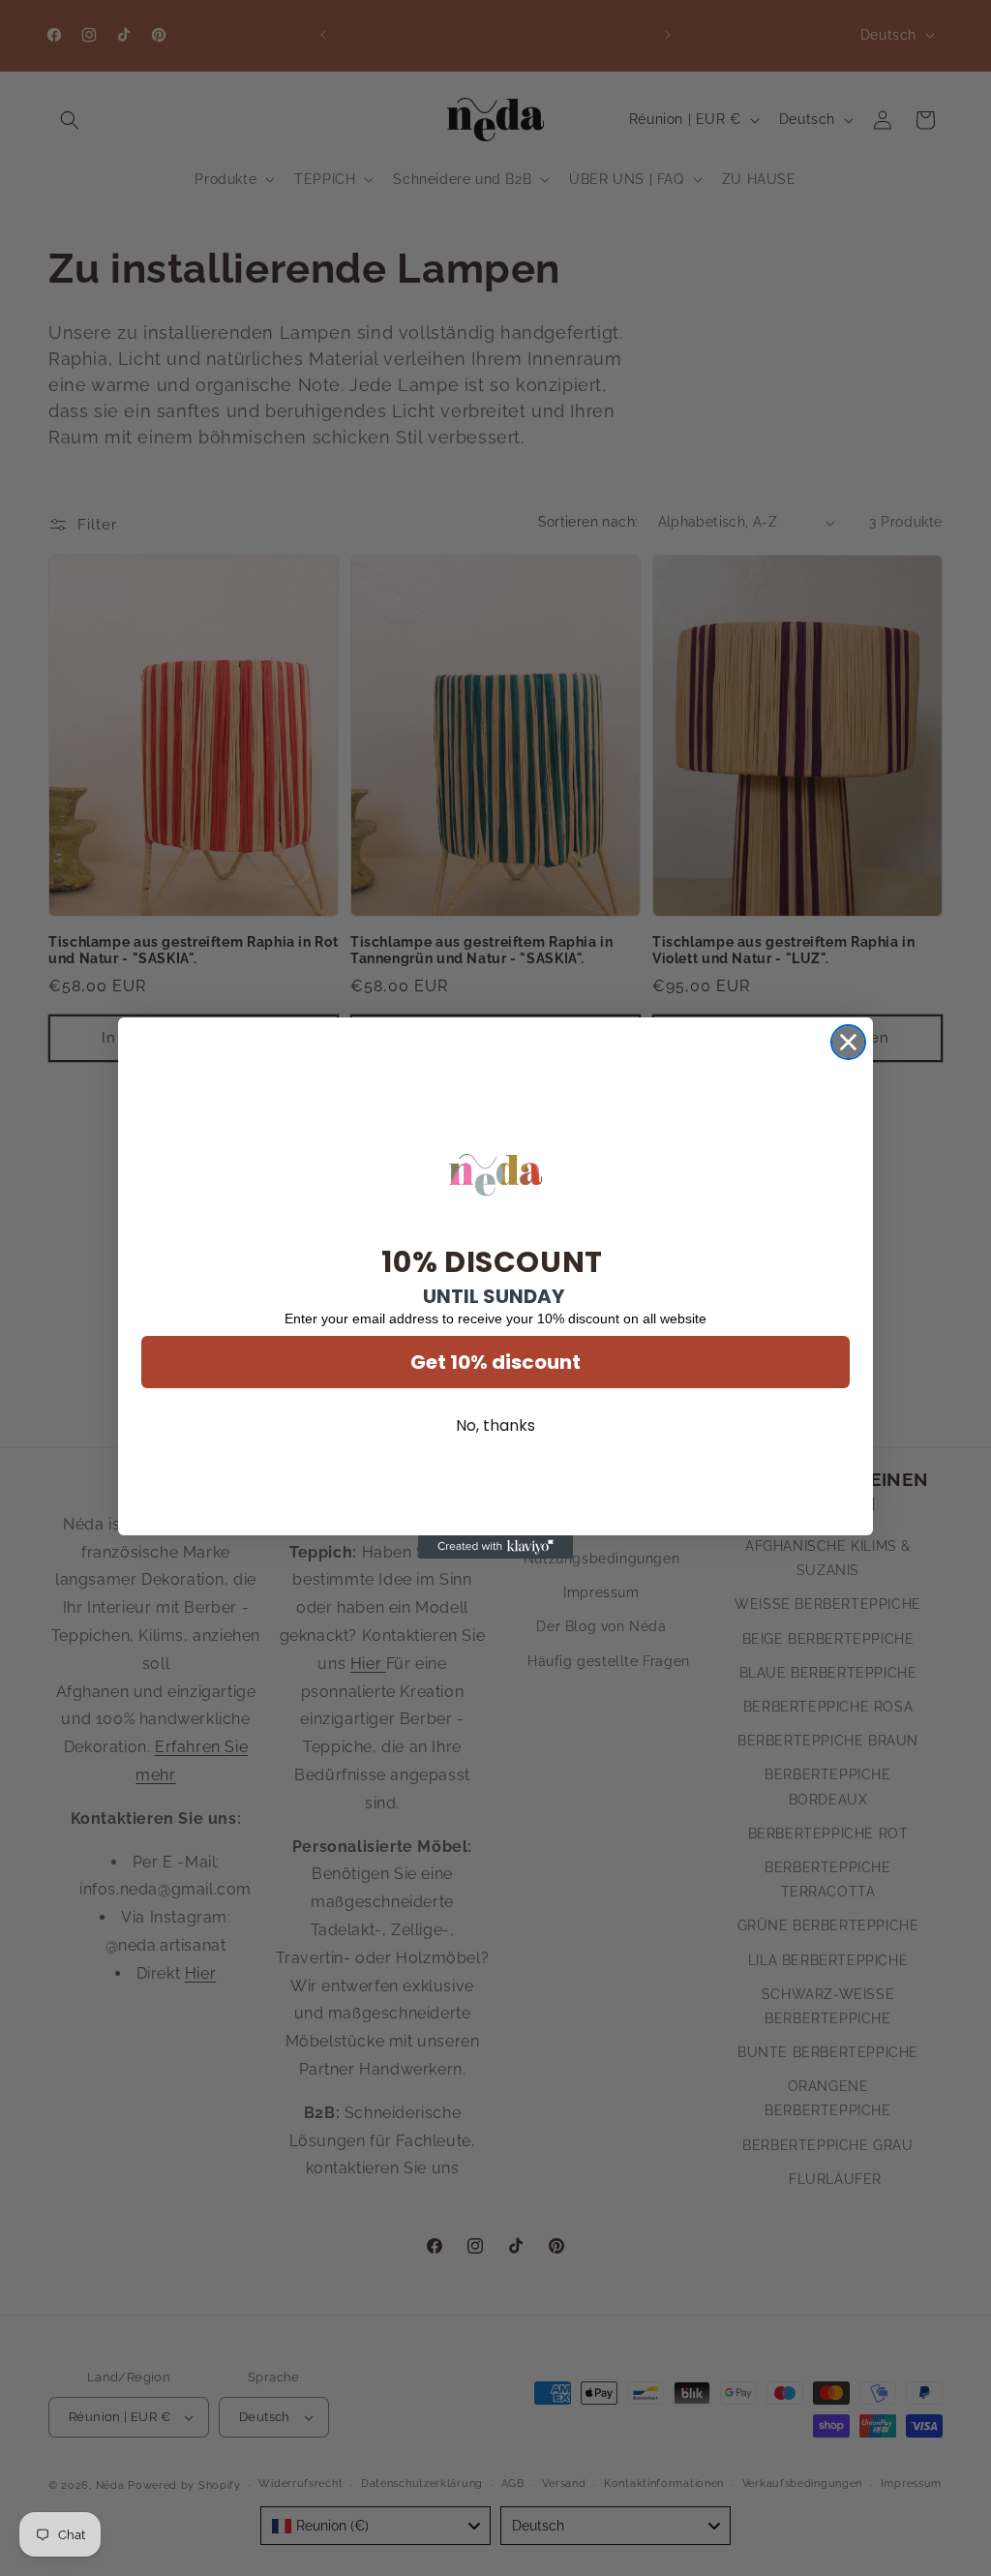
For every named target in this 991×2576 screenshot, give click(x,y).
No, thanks (495, 1425)
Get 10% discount (495, 1362)
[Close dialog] (848, 1042)
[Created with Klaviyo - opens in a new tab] (495, 1547)
